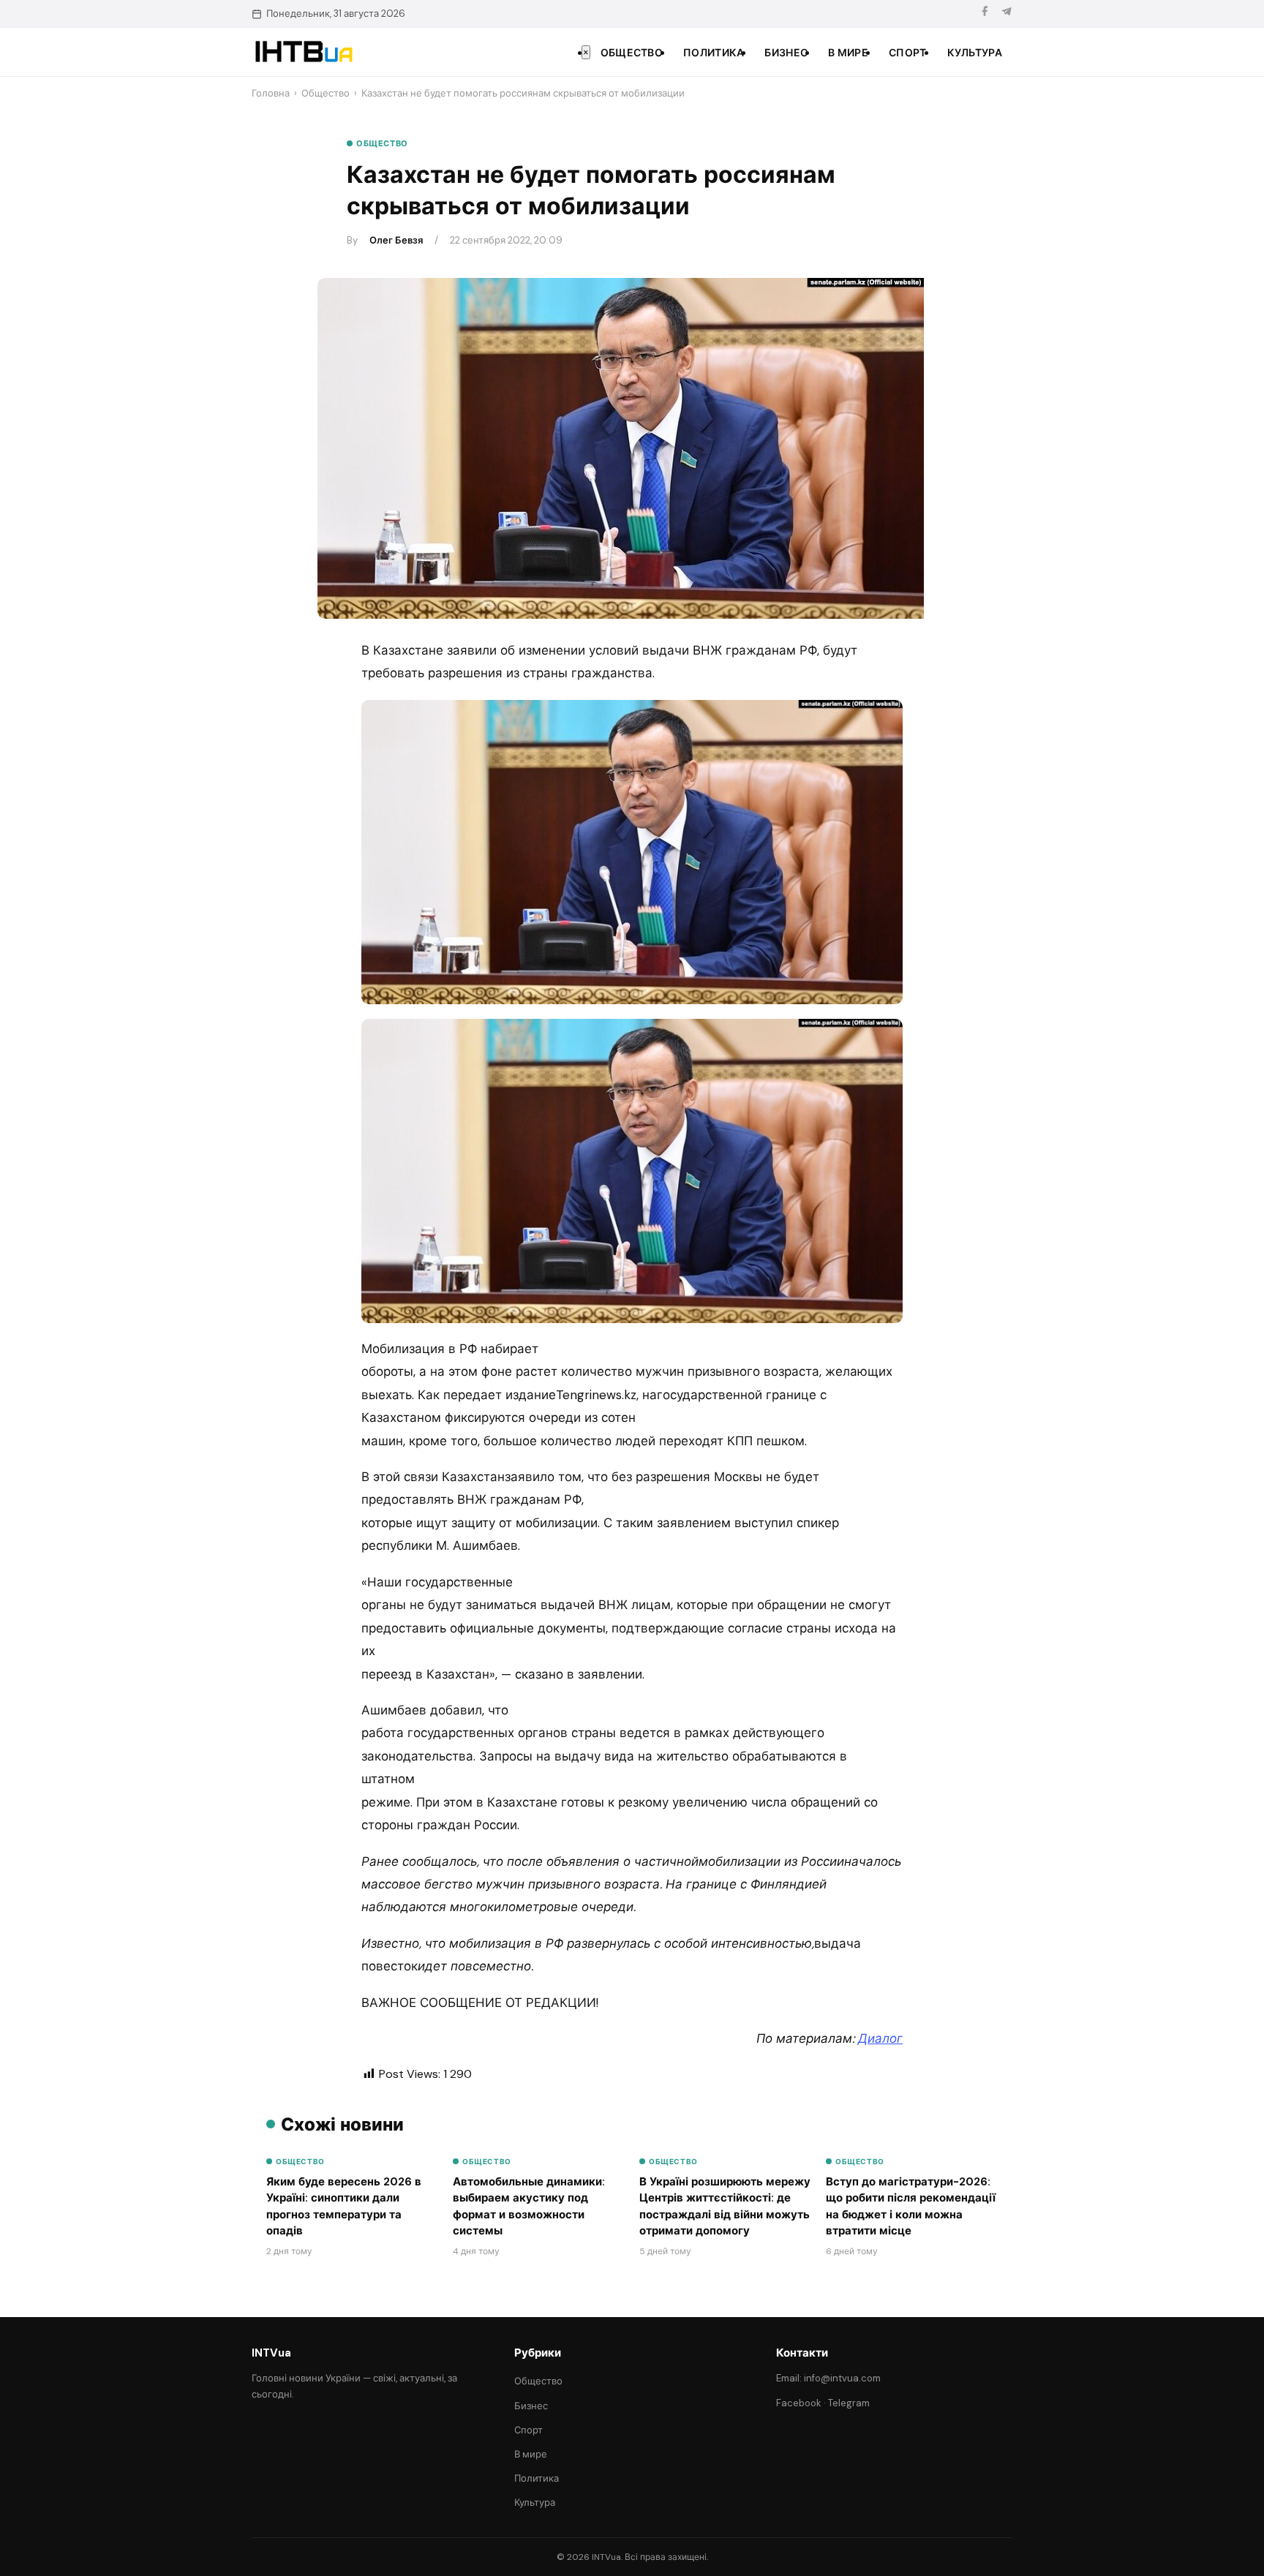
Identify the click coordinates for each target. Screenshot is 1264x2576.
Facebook (799, 2403)
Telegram (849, 2403)
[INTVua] (303, 52)
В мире (848, 53)
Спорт (908, 53)
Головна (271, 93)
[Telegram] (1007, 14)
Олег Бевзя (396, 240)
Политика (714, 53)
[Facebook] (985, 14)
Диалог (880, 2038)
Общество (632, 53)
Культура (975, 53)
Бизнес (786, 53)
